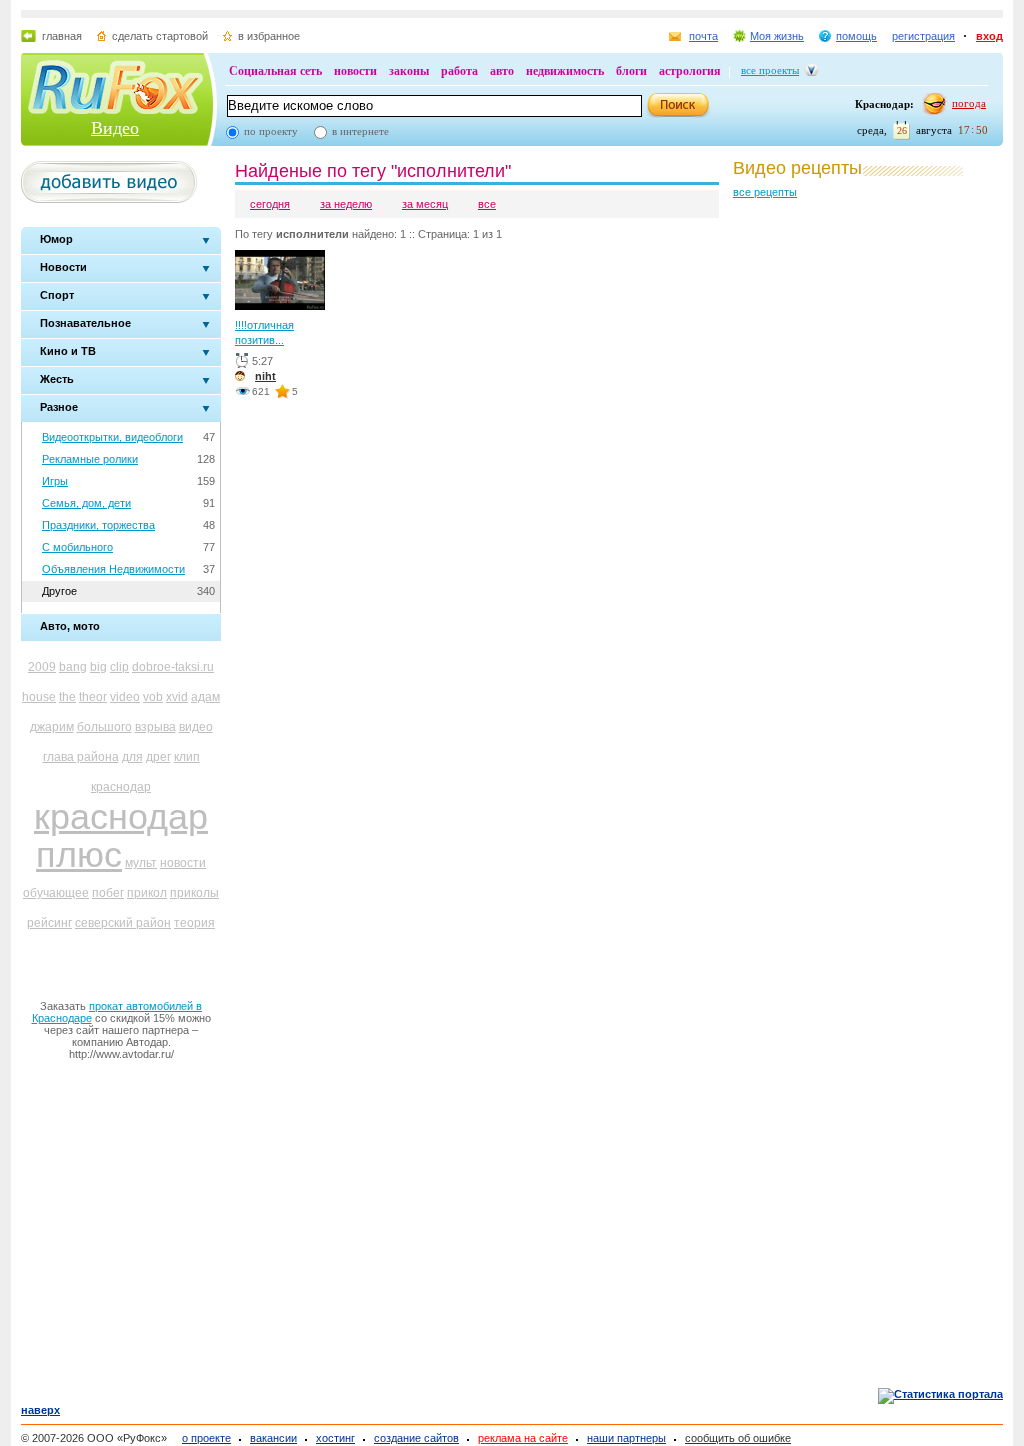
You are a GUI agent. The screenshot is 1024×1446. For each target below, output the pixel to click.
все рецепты (765, 192)
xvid (177, 697)
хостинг (335, 1438)
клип (187, 757)
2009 (42, 667)
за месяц (425, 204)
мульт (141, 863)
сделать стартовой (160, 36)
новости (355, 71)
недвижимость (565, 71)
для (132, 757)
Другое (59, 591)
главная (62, 36)
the (67, 697)
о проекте (206, 1438)
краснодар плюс (121, 835)
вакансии (273, 1438)
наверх (40, 1410)
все (487, 204)
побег (108, 893)
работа (459, 71)
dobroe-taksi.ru (173, 667)
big (98, 667)
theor (93, 697)
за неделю (346, 204)
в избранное (269, 36)
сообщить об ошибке (738, 1438)
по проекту (271, 131)
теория (194, 923)
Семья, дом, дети (86, 503)
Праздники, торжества (98, 525)
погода (969, 103)
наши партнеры (626, 1438)
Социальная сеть (275, 71)
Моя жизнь (777, 36)
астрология (690, 71)
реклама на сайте (523, 1438)
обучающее (56, 893)
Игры (55, 481)
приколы (194, 893)
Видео (115, 128)
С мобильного (77, 547)
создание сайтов (416, 1438)
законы (409, 71)
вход (989, 36)
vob (153, 697)
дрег (158, 757)
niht (265, 376)
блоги (631, 71)
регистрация (923, 36)
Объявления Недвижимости (113, 569)
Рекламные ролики (90, 459)
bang (73, 667)
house (39, 697)
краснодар (121, 787)
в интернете (360, 131)
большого (104, 727)
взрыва (155, 727)
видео (196, 727)
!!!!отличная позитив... (264, 332)
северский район (123, 923)
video (125, 697)
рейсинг (49, 923)
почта (703, 36)
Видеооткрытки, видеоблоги (112, 437)
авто (502, 71)
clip (119, 667)
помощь (856, 36)
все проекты (770, 70)
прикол (147, 893)
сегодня (270, 204)
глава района (81, 757)
